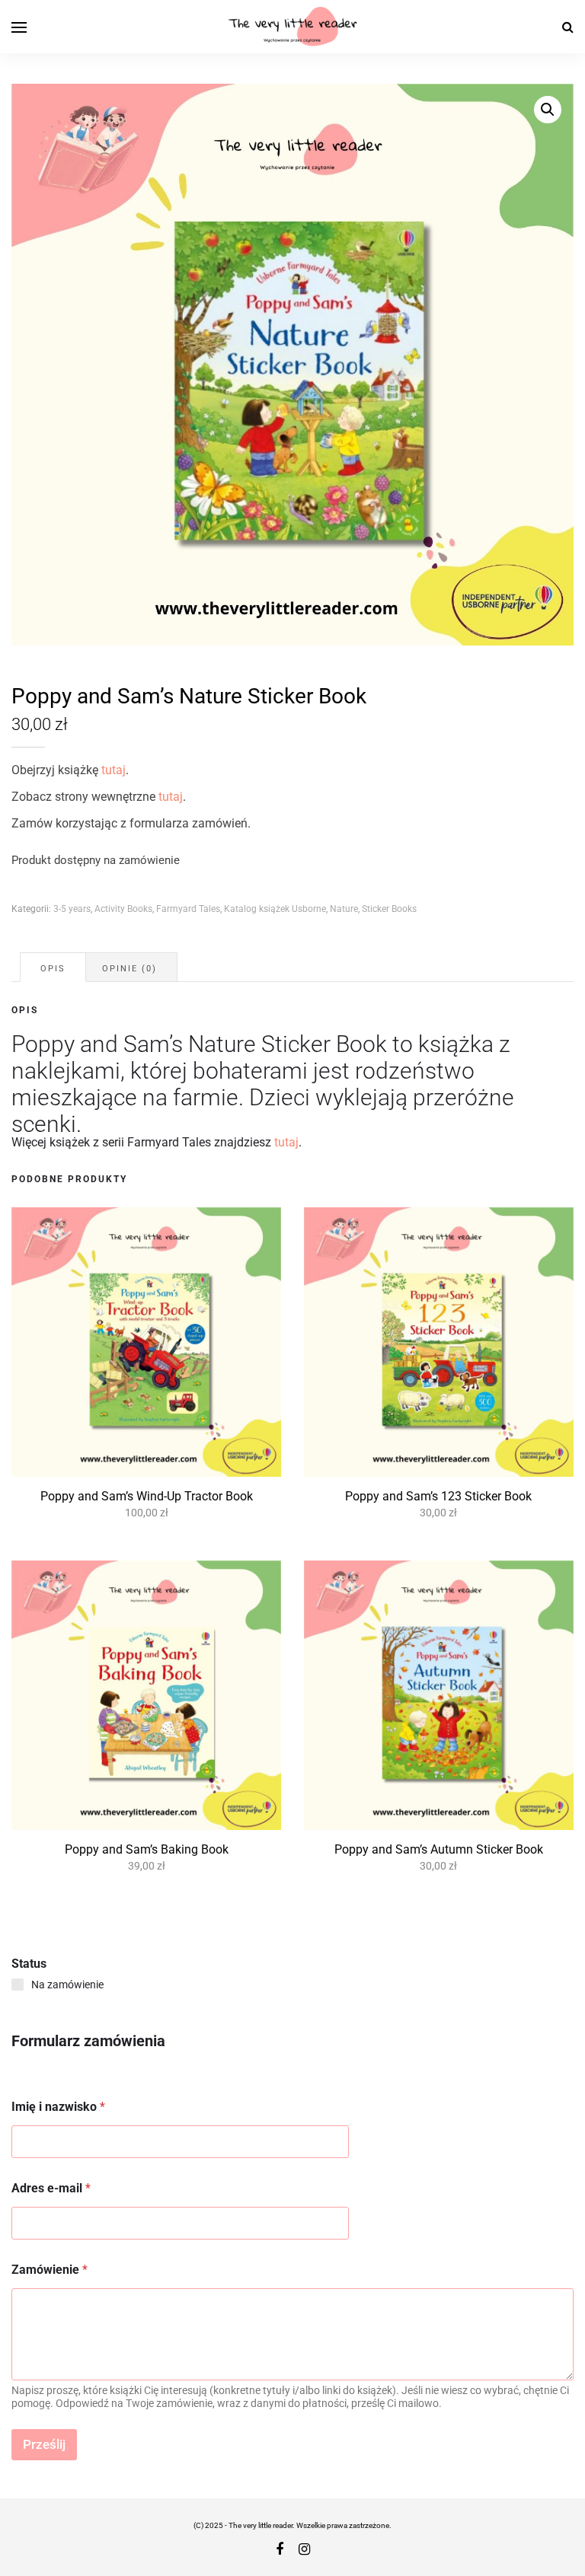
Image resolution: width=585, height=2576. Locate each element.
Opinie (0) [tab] (129, 969)
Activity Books (123, 909)
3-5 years (72, 909)
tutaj (113, 770)
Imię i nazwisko (58, 2107)
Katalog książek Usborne (275, 909)
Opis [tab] (53, 969)
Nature (344, 909)
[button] (548, 110)
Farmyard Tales (188, 909)
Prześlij (44, 2444)
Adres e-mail (51, 2188)
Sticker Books (389, 909)
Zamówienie (50, 2270)
